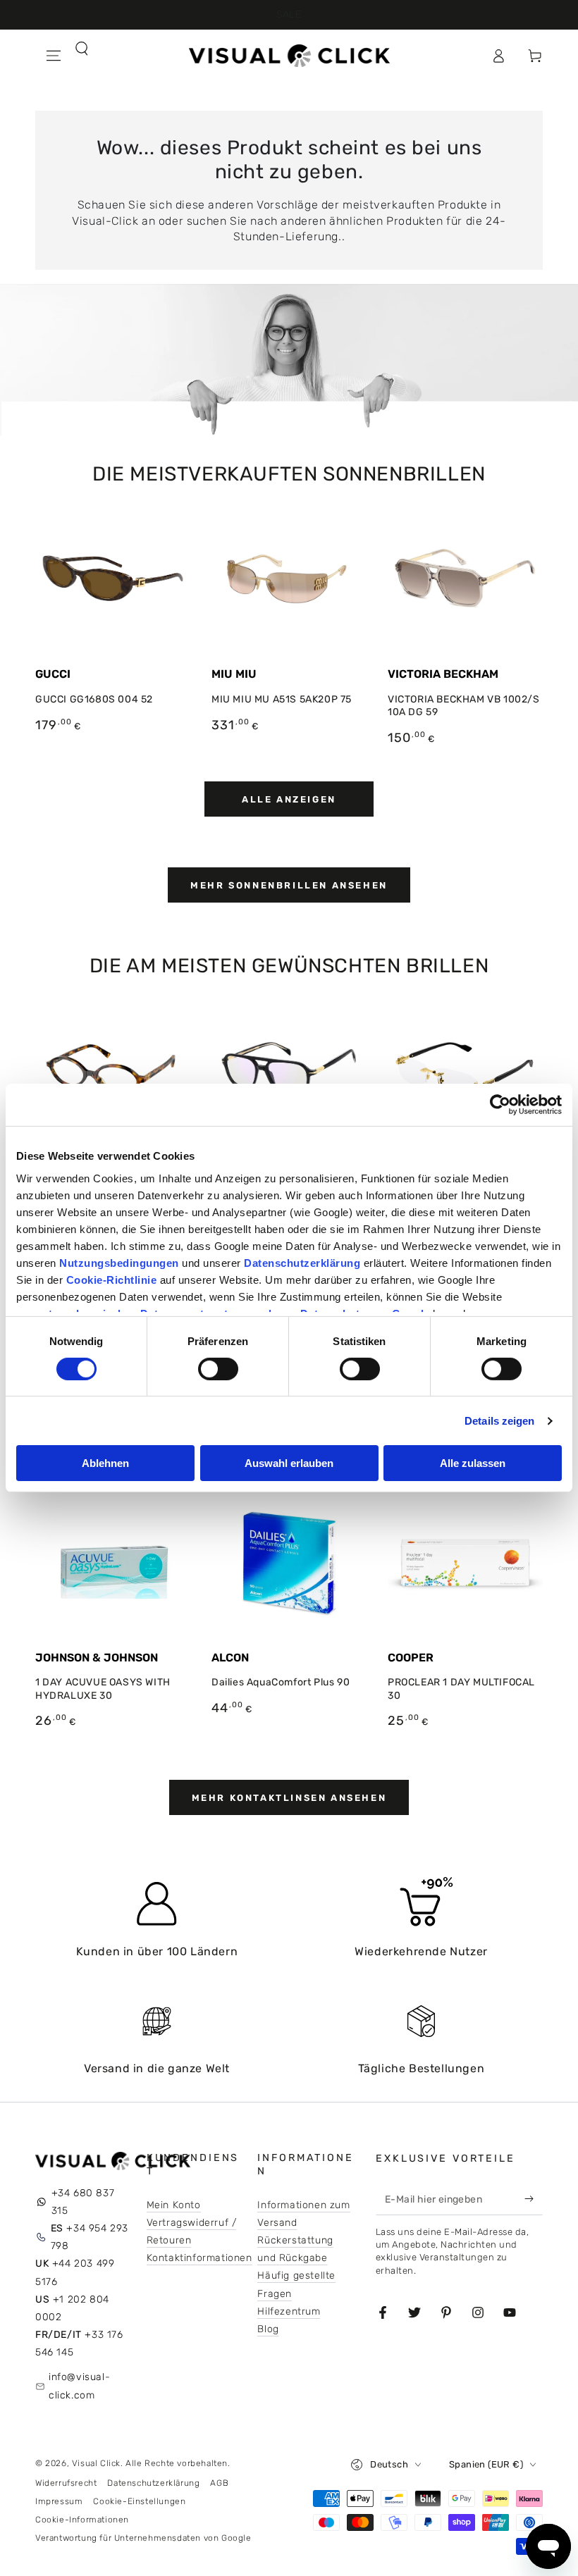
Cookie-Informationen (82, 2520)
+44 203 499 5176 (75, 2272)
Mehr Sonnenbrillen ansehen (289, 885)
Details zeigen (499, 1421)
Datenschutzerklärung (153, 2483)
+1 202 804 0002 (72, 2308)
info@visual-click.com (79, 2386)
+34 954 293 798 (90, 2237)
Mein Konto (174, 2205)
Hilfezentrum (289, 2311)
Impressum (59, 2501)
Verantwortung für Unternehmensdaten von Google (143, 2538)
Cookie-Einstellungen (139, 2501)
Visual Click (96, 2463)
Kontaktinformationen (199, 2258)
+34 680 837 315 (83, 2202)
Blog (268, 2329)
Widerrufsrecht (66, 2483)
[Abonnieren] (532, 2199)
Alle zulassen (473, 1463)
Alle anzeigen (289, 799)
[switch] (218, 1369)
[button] (54, 87)
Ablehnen (105, 1463)
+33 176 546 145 (79, 2343)
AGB (219, 2483)
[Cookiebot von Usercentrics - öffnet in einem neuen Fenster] (500, 1105)
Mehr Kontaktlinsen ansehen (289, 1798)
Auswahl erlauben (289, 1463)
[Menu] (54, 56)
